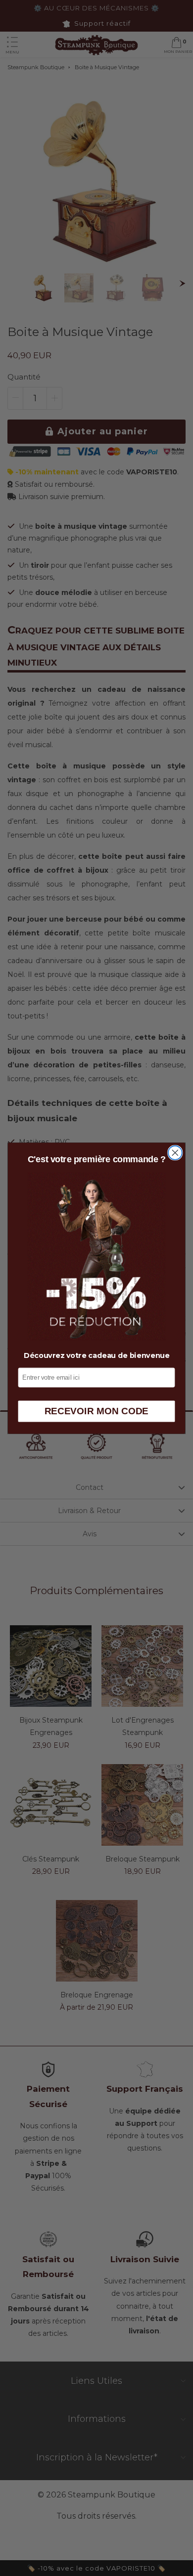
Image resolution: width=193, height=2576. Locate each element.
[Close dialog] (175, 1152)
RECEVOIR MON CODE (96, 1411)
